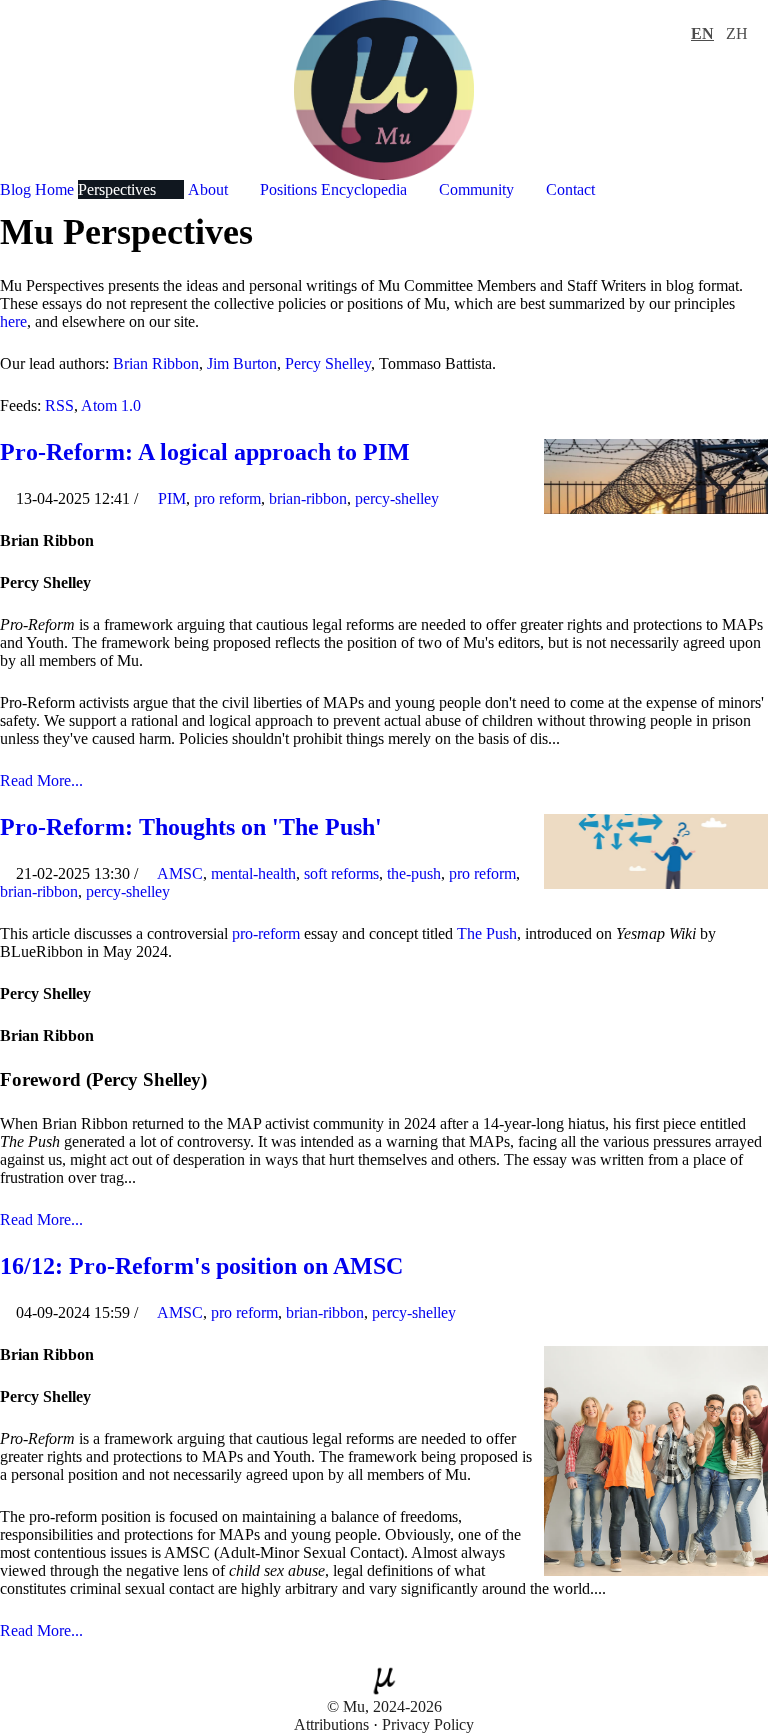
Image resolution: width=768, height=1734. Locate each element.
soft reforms (341, 873)
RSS (59, 405)
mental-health (253, 873)
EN (702, 33)
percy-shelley (397, 498)
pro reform (227, 498)
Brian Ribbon (156, 363)
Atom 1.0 (111, 405)
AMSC (180, 873)
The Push (487, 933)
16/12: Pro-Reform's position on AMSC (201, 1266)
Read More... (41, 780)
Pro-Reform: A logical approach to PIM (205, 452)
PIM (172, 498)
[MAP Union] (383, 88)
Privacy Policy (428, 1724)
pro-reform (266, 933)
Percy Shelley (328, 363)
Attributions (331, 1724)
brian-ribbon (308, 498)
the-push (414, 873)
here (13, 321)
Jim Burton (242, 363)
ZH (737, 33)
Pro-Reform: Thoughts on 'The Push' (191, 827)
